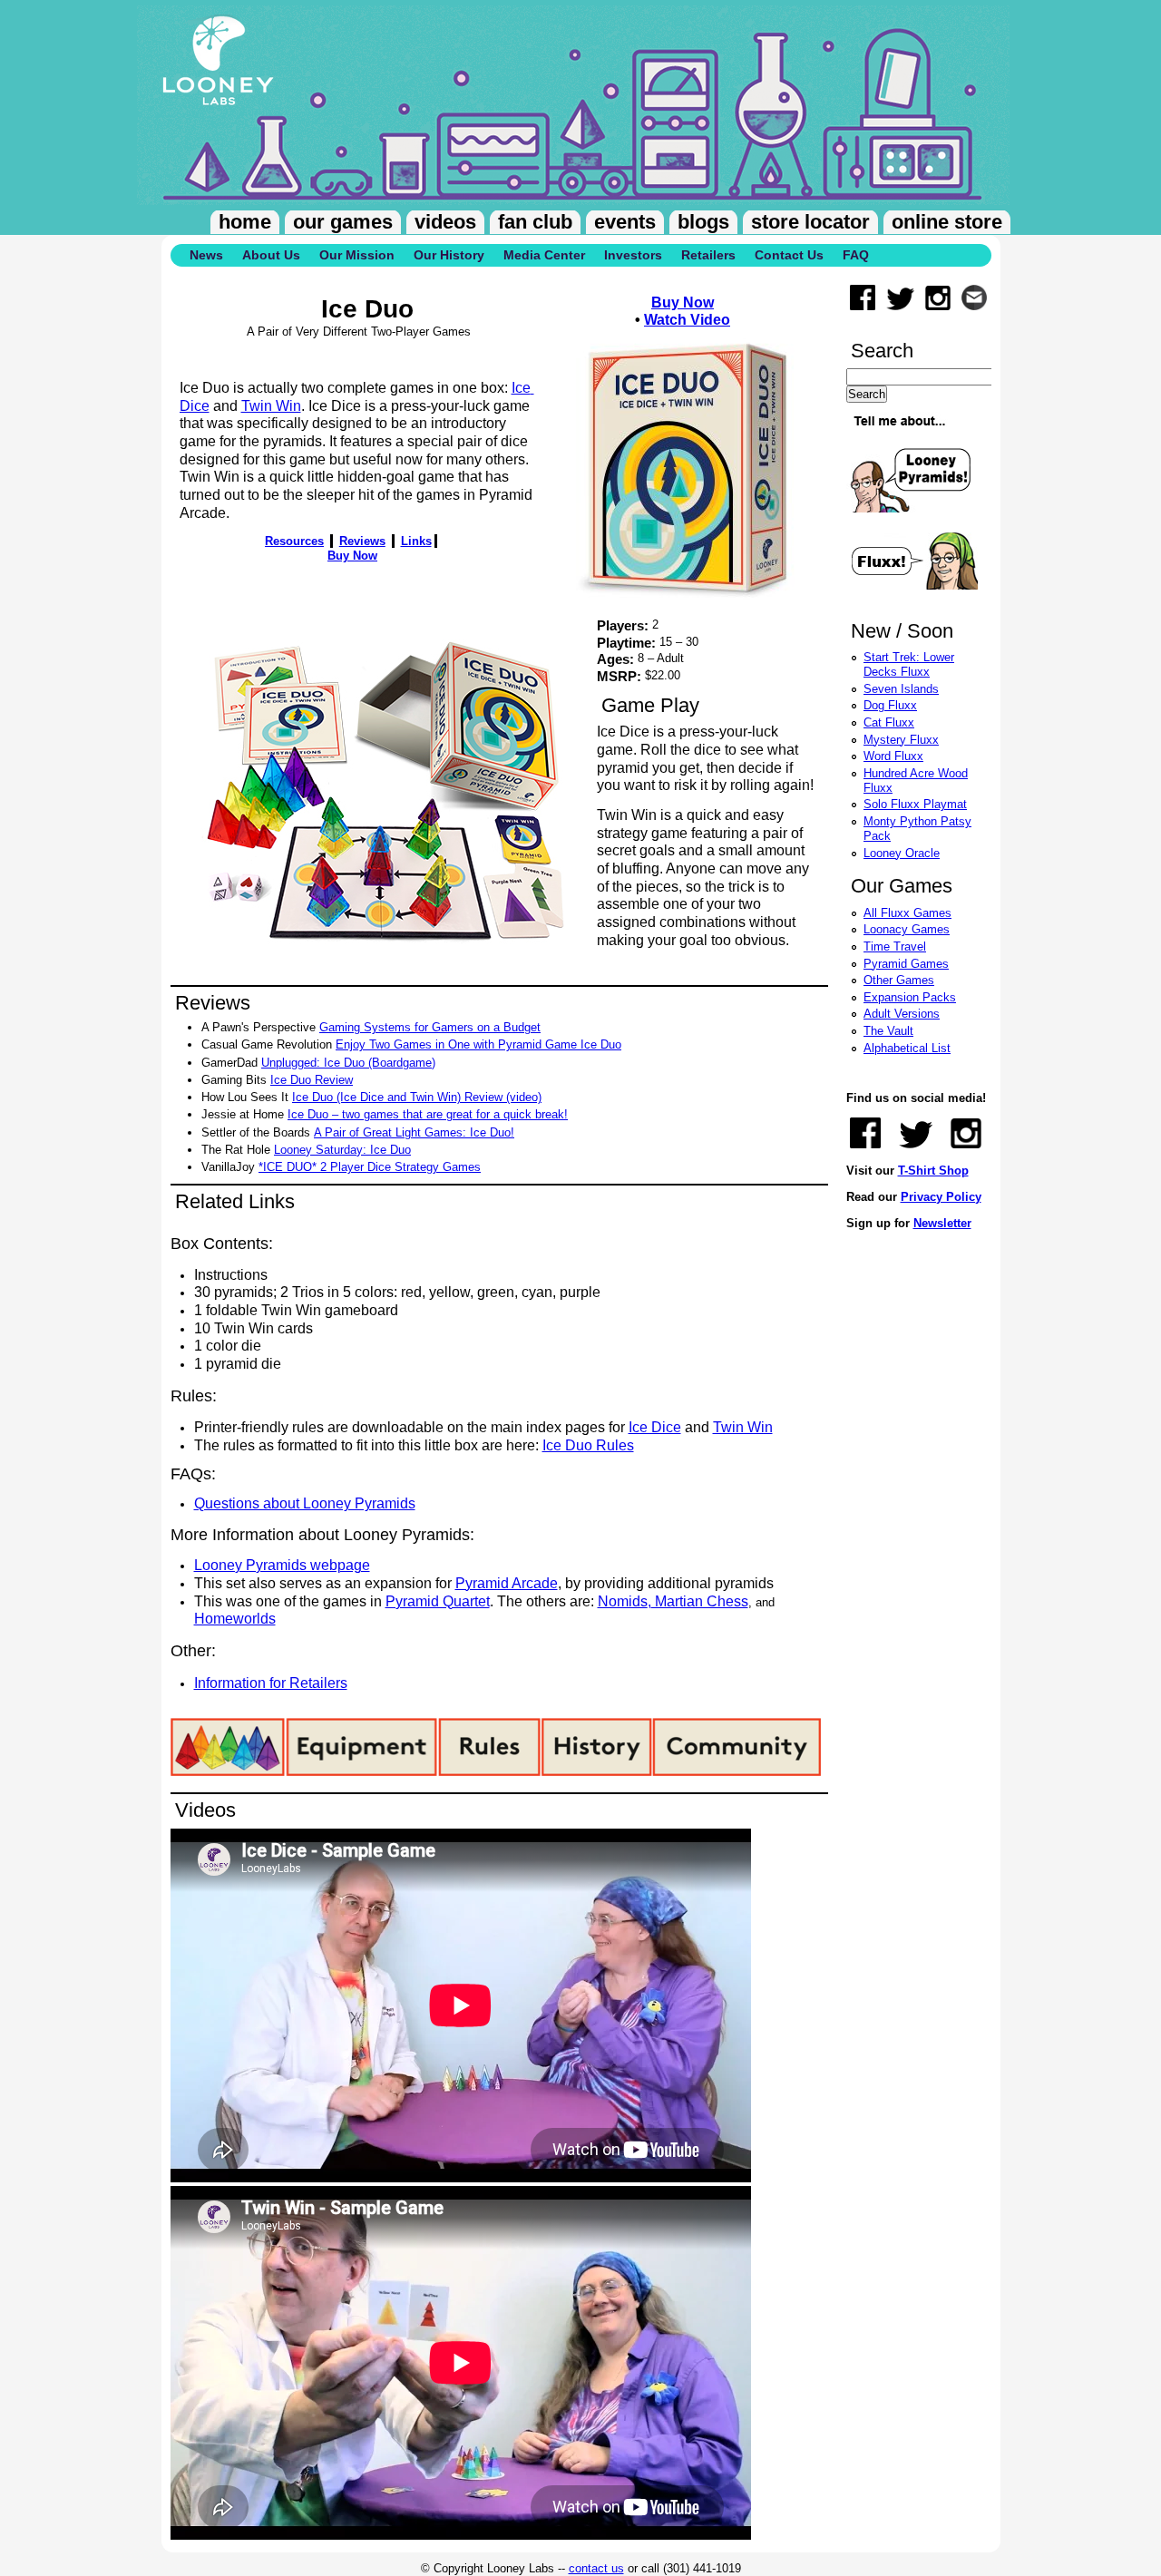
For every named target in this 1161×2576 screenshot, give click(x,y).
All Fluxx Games (907, 913)
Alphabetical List (907, 1048)
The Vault (888, 1031)
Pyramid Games (906, 964)
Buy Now (683, 302)
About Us (271, 255)
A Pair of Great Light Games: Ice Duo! (414, 1132)
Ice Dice (655, 1427)
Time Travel (895, 946)
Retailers (708, 255)
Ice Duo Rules (588, 1445)
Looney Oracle (902, 853)
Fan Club (535, 222)
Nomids (623, 1601)
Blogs (703, 222)
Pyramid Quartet (438, 1601)
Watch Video (687, 320)
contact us (596, 2568)
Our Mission (357, 255)
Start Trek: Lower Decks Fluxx (909, 664)
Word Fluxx (893, 756)
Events (625, 222)
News (206, 255)
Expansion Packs (910, 997)
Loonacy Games (907, 929)
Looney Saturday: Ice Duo (342, 1150)
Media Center (544, 255)
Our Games (343, 222)
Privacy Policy (941, 1197)
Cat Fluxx (889, 722)
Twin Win (271, 406)
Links (416, 541)
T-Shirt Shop (933, 1171)
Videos (445, 222)
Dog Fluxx (890, 705)
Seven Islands (901, 689)
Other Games (899, 980)
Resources (294, 541)
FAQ (856, 255)
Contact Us (789, 255)
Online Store (947, 222)
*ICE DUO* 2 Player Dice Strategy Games (370, 1167)
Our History (449, 255)
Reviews (362, 541)
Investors (633, 255)
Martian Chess (700, 1601)
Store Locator (810, 222)
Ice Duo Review (312, 1080)
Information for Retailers (271, 1683)
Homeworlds (235, 1619)
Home (245, 222)
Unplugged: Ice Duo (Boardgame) (348, 1063)
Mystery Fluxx (901, 740)
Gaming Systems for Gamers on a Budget (430, 1027)
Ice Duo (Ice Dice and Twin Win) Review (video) (417, 1097)
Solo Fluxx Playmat (915, 804)
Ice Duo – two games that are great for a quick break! (428, 1114)
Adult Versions (902, 1014)
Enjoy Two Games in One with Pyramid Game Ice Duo (478, 1044)
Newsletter (942, 1223)
